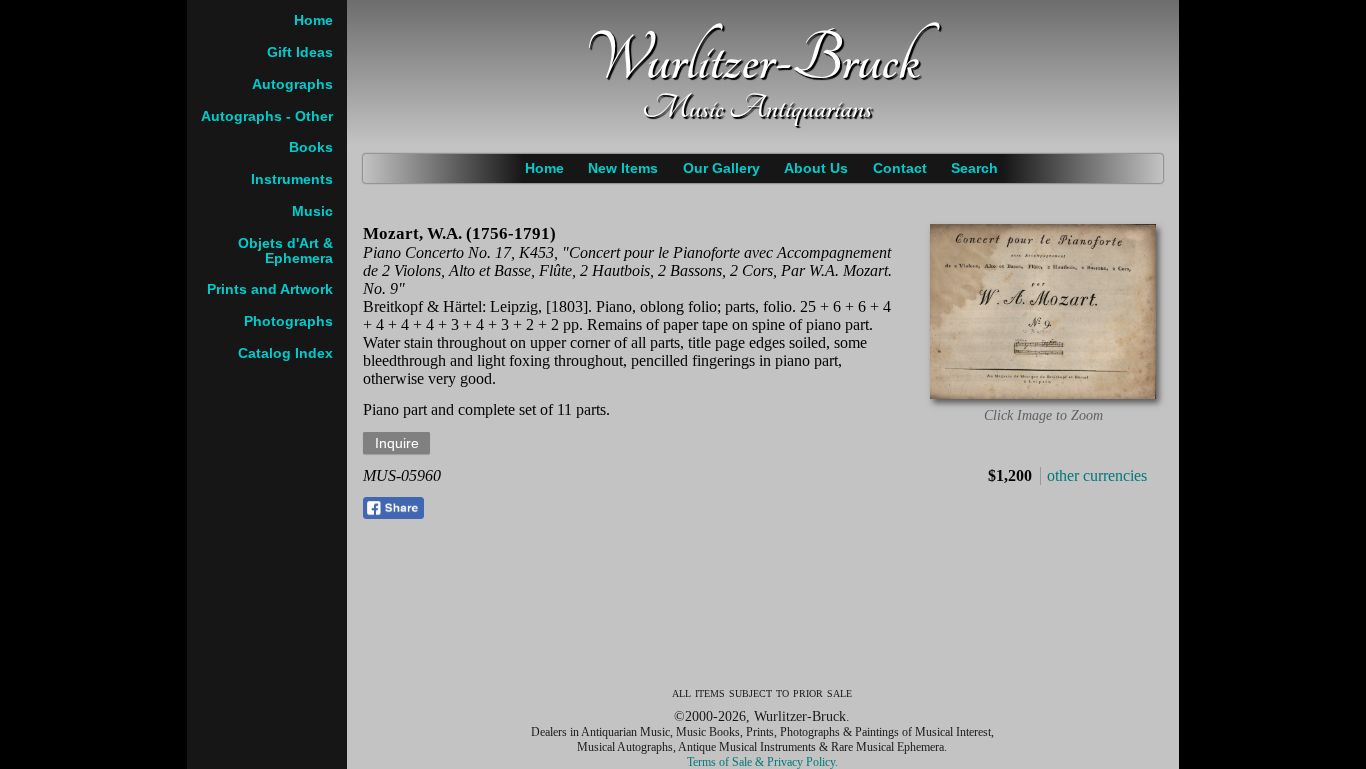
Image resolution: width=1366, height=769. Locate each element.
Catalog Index (285, 353)
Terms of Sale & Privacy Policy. (762, 762)
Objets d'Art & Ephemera (285, 251)
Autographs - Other (267, 116)
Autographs (292, 84)
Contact (900, 168)
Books (311, 147)
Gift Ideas (300, 52)
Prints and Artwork (270, 289)
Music (312, 211)
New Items (623, 168)
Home (544, 168)
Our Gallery (721, 168)
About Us (816, 168)
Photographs (288, 321)
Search (974, 168)
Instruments (292, 179)
